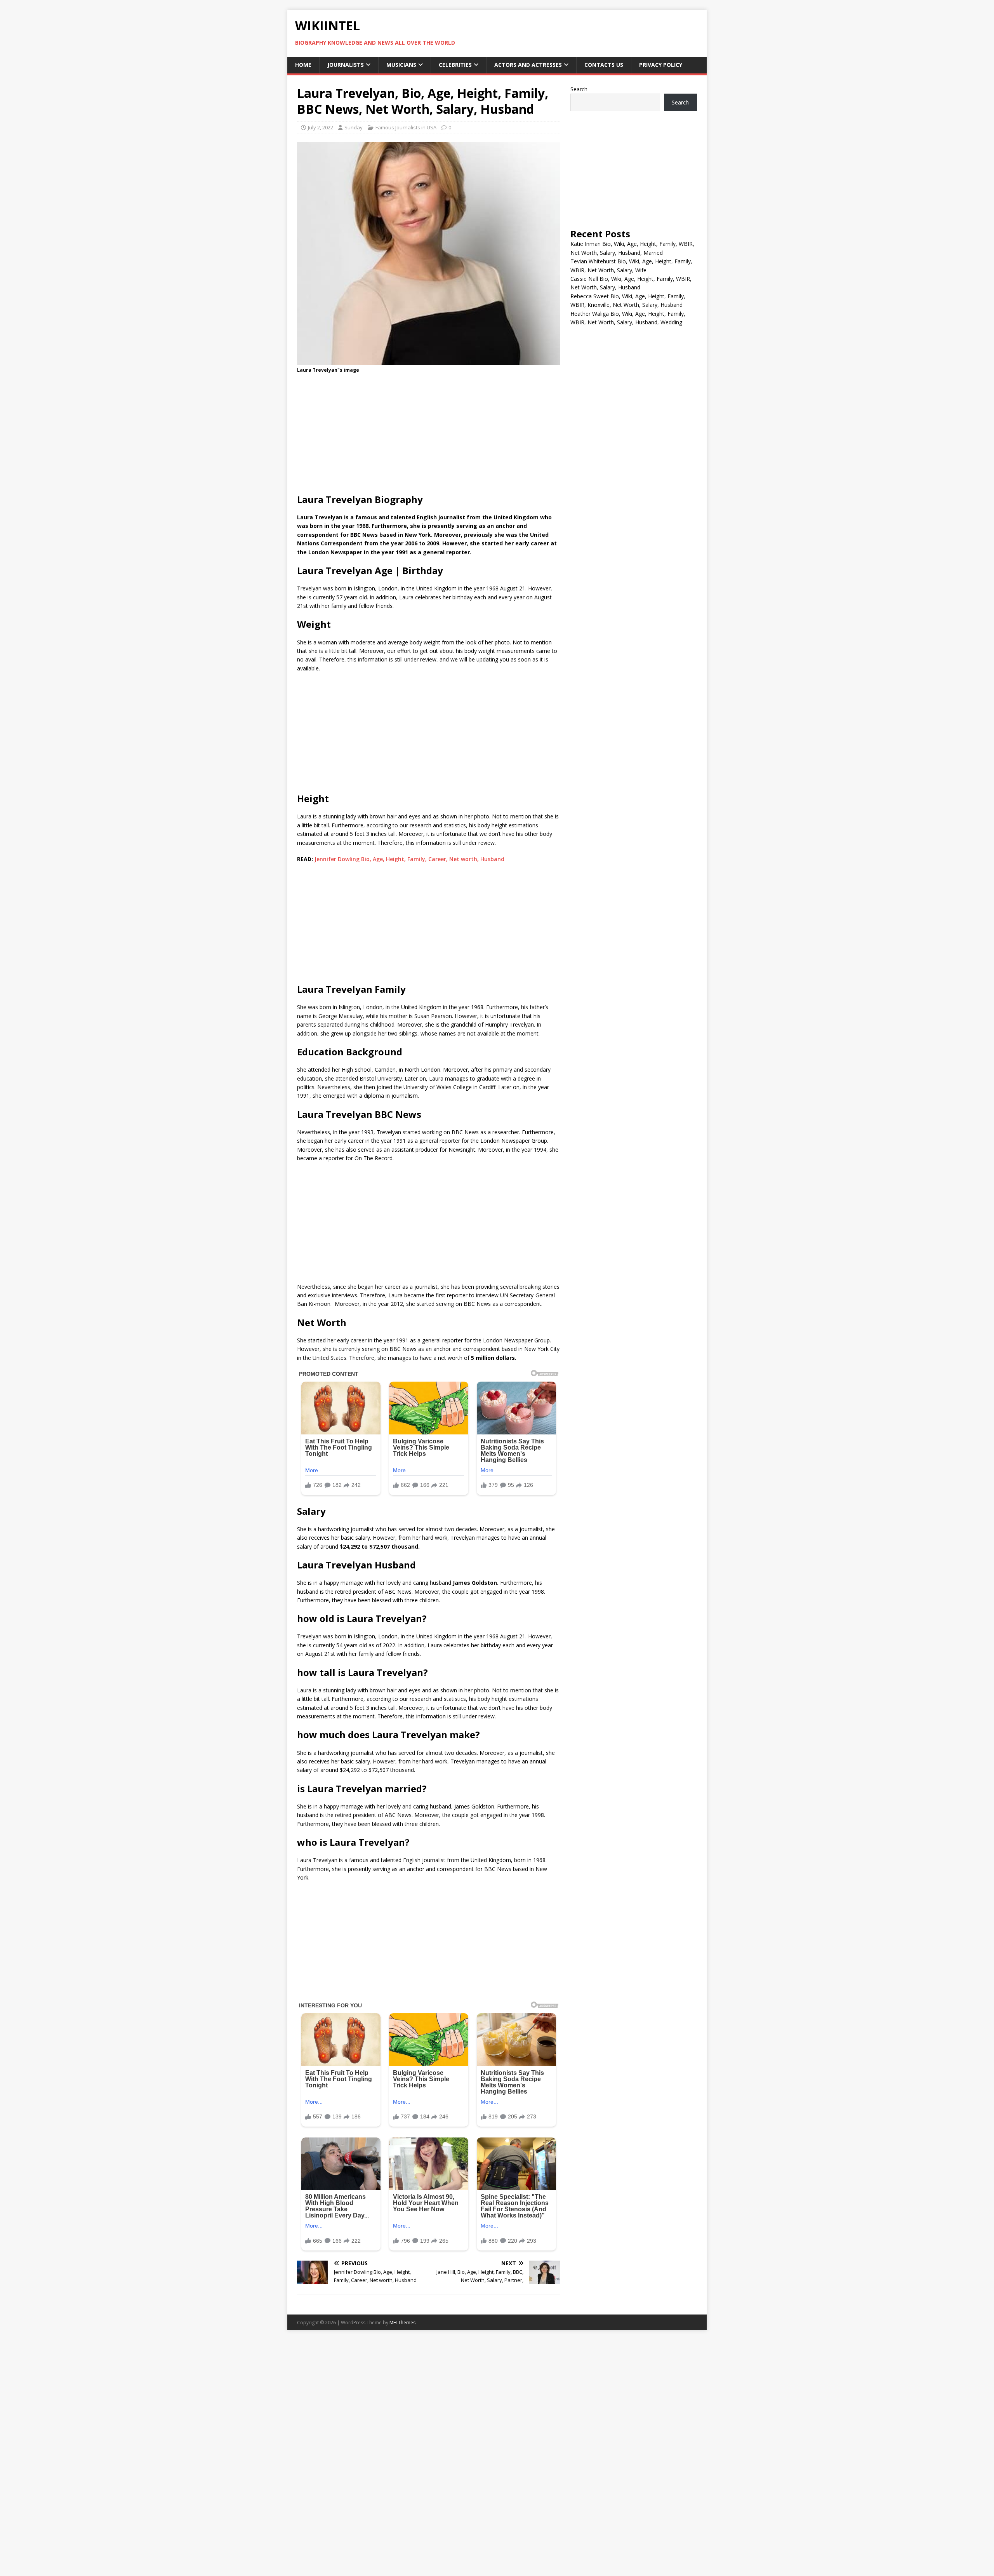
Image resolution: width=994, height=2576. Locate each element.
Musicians (401, 65)
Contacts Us (604, 65)
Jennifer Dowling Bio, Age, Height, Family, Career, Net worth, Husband (409, 859)
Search (579, 89)
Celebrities (455, 65)
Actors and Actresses (528, 65)
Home (303, 65)
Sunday (354, 127)
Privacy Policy (661, 65)
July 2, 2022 (321, 127)
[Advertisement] (429, 436)
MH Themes (402, 2323)
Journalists (346, 65)
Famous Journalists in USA (406, 127)
